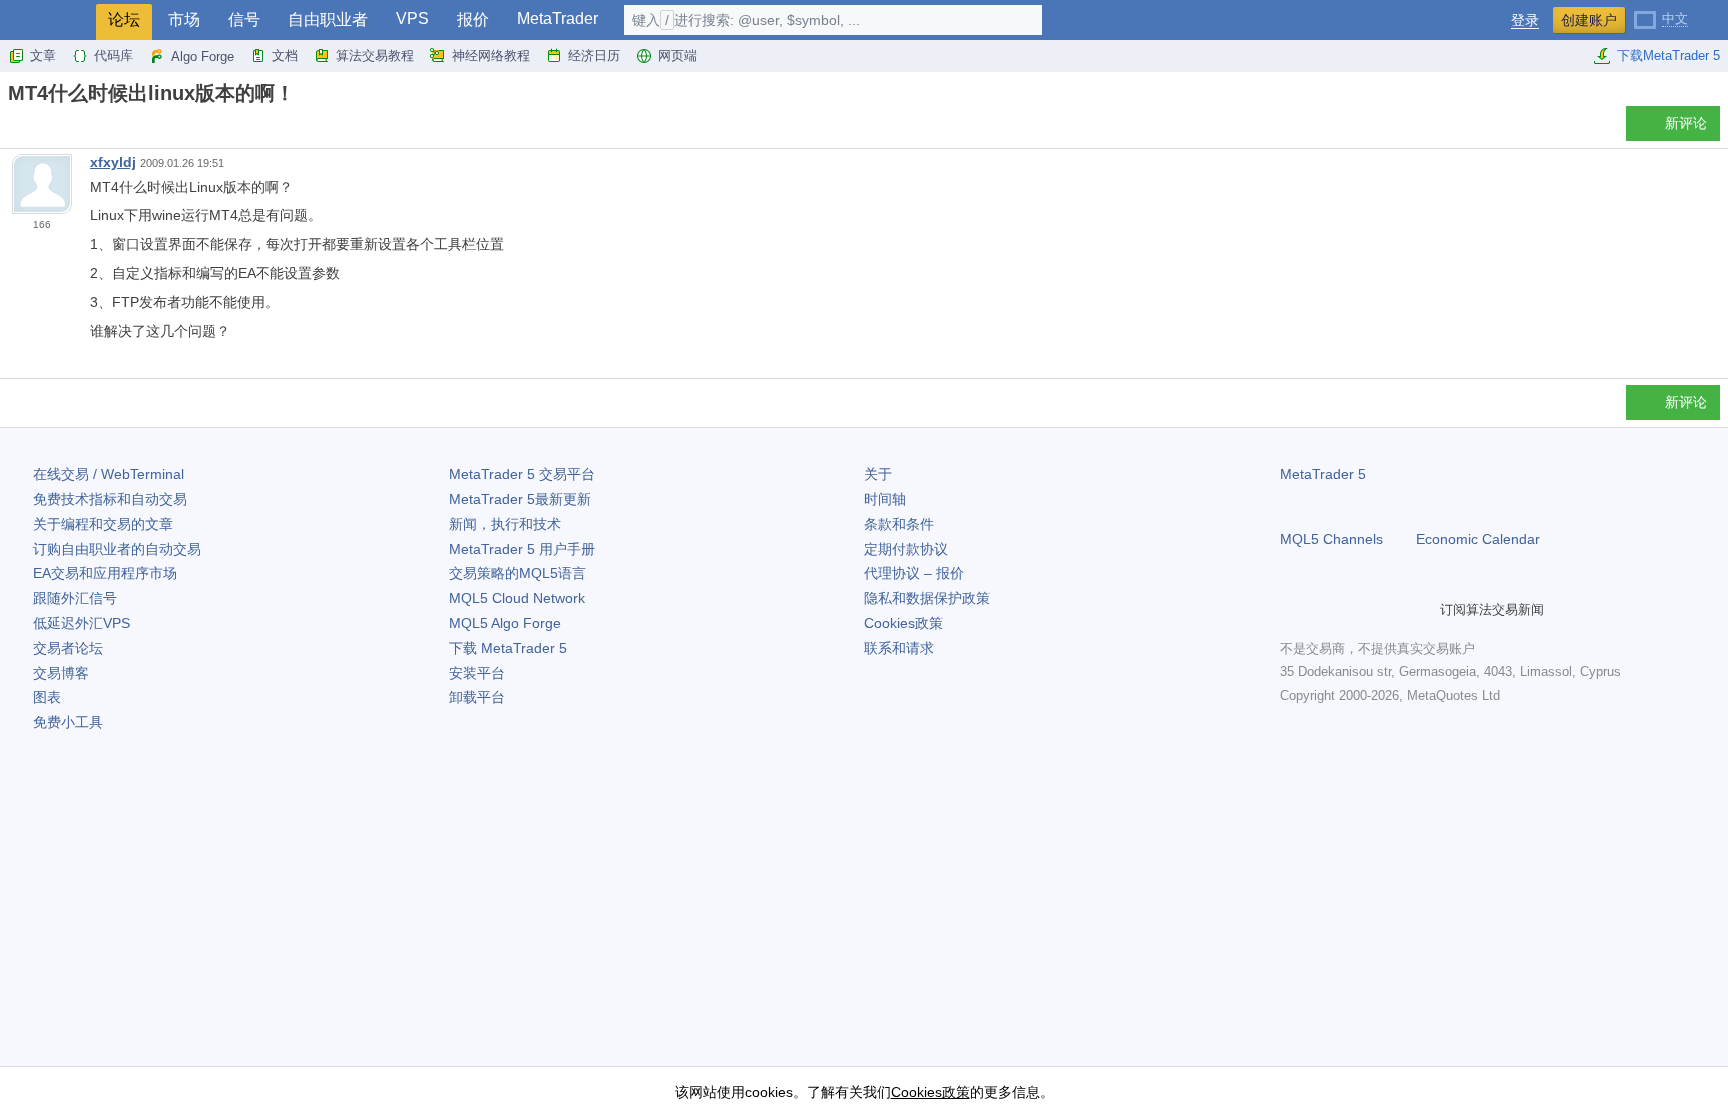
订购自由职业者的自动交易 (117, 549)
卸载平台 (477, 697)
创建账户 (1589, 20)
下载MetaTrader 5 (1668, 55)
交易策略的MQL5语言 (517, 573)
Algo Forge (202, 56)
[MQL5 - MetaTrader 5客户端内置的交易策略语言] (48, 20)
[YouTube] (1388, 610)
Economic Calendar (1478, 539)
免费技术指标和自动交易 (110, 499)
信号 (244, 19)
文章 (43, 55)
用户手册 (522, 549)
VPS (412, 18)
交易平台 (522, 474)
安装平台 (477, 673)
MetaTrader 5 (1323, 474)
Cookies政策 (903, 623)
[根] (14, 128)
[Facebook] (1292, 610)
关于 (878, 474)
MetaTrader (557, 18)
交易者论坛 (68, 648)
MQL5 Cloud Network (517, 598)
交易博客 (61, 673)
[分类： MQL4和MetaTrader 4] (38, 129)
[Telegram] (1324, 610)
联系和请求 (899, 648)
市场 (184, 19)
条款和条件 (899, 524)
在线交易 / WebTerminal (108, 474)
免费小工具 (68, 722)
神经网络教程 (491, 55)
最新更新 (520, 499)
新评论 (1686, 123)
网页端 (677, 55)
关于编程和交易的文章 (103, 524)
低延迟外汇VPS (81, 623)
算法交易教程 (375, 55)
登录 (1525, 20)
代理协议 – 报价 (914, 573)
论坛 (124, 19)
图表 (47, 697)
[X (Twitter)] (1356, 610)
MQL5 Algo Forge (505, 623)
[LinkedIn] (1420, 610)
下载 (508, 648)
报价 (473, 19)
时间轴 (885, 499)
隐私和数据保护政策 (927, 598)
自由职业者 (328, 19)
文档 (285, 55)
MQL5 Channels (1331, 539)
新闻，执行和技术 (505, 524)
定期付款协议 (906, 549)
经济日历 (594, 55)
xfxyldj (113, 162)
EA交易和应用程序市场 (105, 573)
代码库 (113, 55)
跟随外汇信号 (75, 598)
